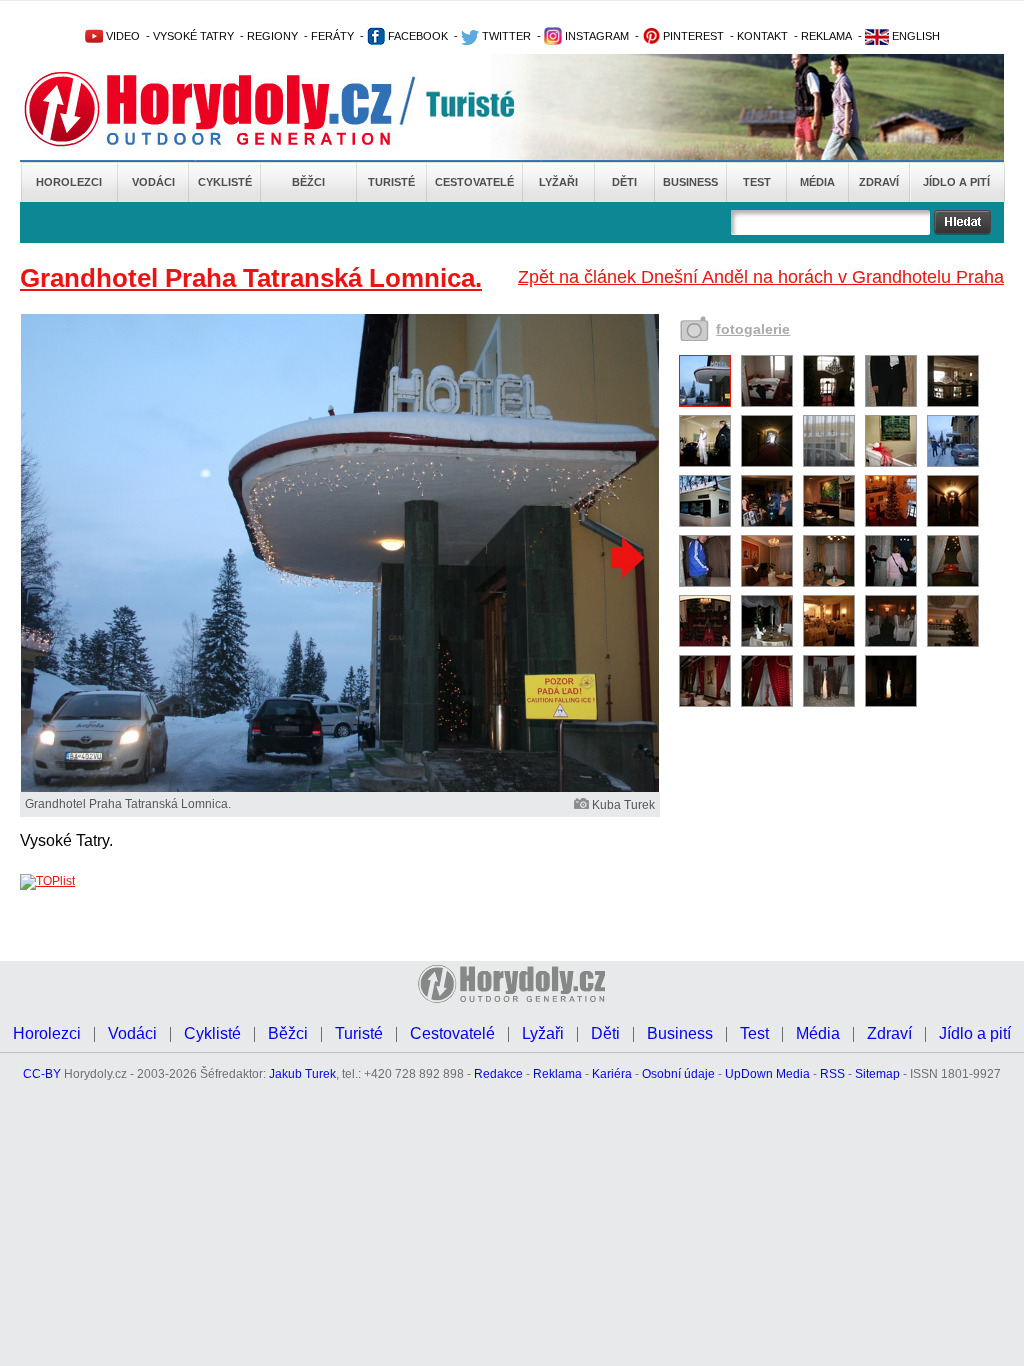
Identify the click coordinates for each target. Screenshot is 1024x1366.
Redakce (498, 1074)
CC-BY (42, 1074)
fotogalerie (753, 329)
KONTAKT (762, 36)
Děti (624, 182)
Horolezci (69, 182)
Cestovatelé (474, 182)
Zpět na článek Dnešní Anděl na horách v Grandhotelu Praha (761, 277)
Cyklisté (225, 182)
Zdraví (879, 182)
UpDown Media (767, 1074)
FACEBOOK (416, 36)
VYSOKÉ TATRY (193, 36)
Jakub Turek (302, 1074)
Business (690, 182)
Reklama (557, 1074)
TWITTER (505, 36)
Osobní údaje (678, 1074)
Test (757, 182)
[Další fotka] (625, 557)
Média (817, 182)
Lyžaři (558, 182)
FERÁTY (332, 36)
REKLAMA (826, 36)
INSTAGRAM (595, 36)
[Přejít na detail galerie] (340, 788)
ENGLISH (914, 36)
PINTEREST (692, 36)
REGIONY (272, 36)
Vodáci (153, 182)
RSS (832, 1074)
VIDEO (121, 36)
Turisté (391, 182)
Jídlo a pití (956, 182)
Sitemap (877, 1074)
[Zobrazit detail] (705, 403)
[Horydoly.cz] (232, 109)
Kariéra (612, 1074)
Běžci (308, 182)
